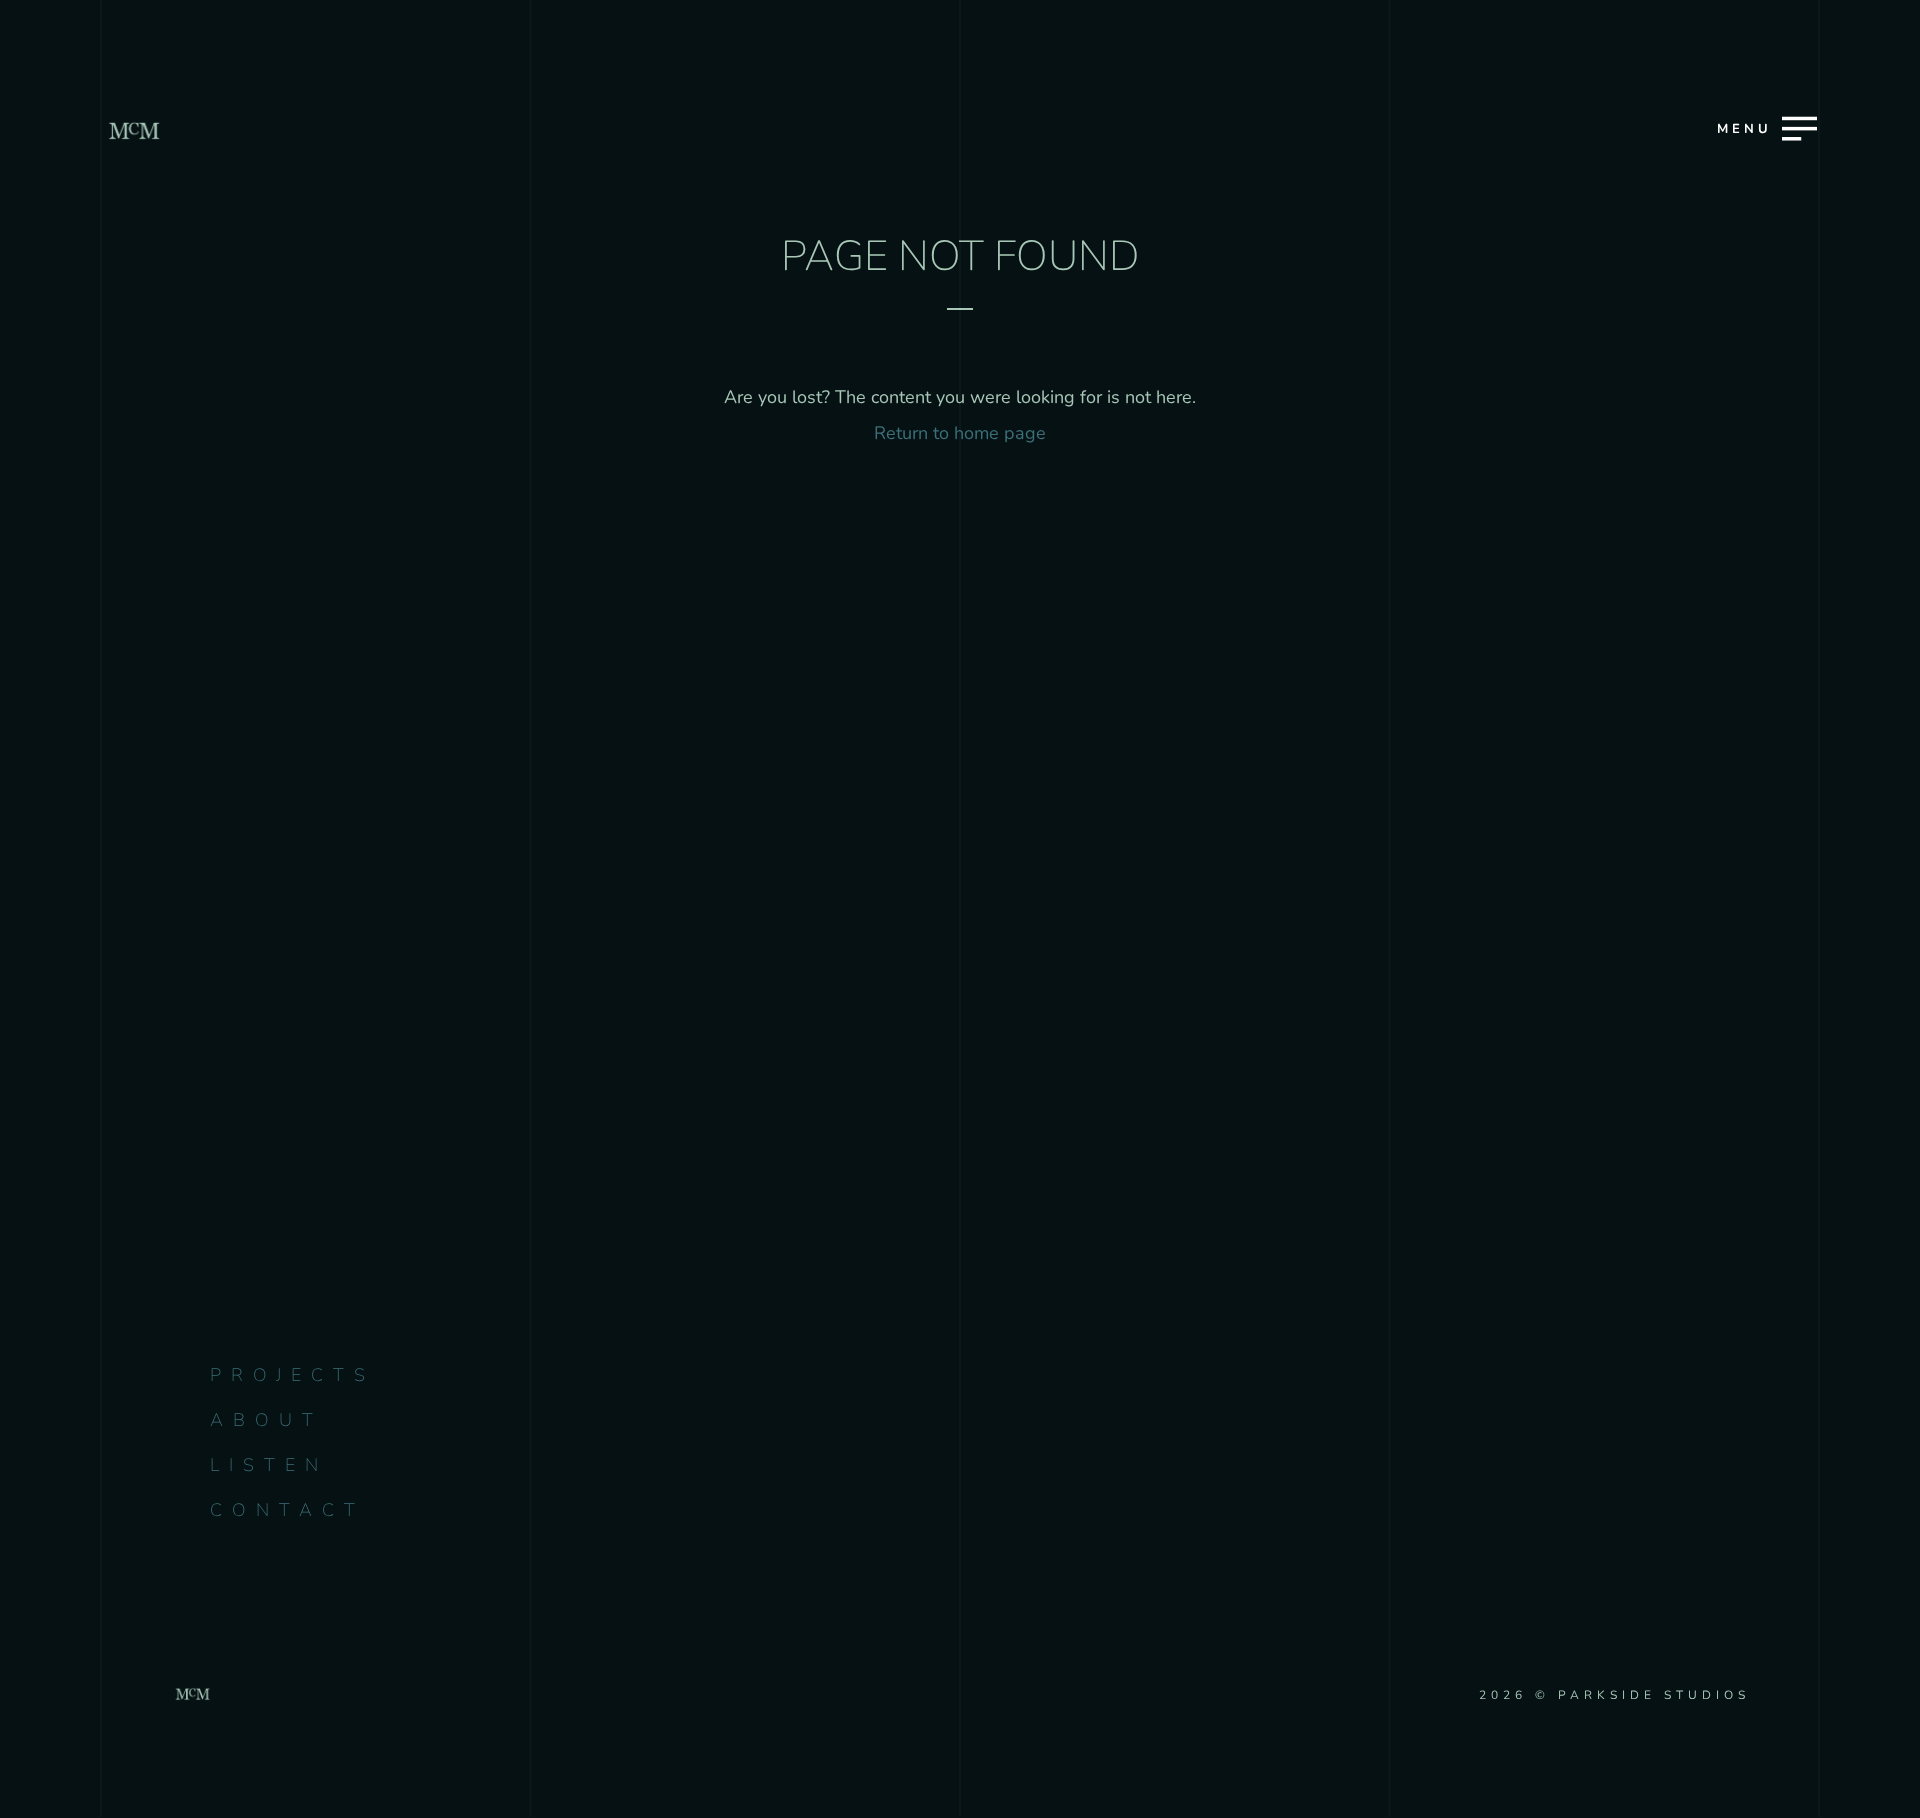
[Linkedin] (1003, 1200)
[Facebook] (829, 1200)
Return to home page (960, 433)
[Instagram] (742, 1200)
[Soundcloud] (1177, 1200)
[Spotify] (1090, 1200)
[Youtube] (916, 1200)
